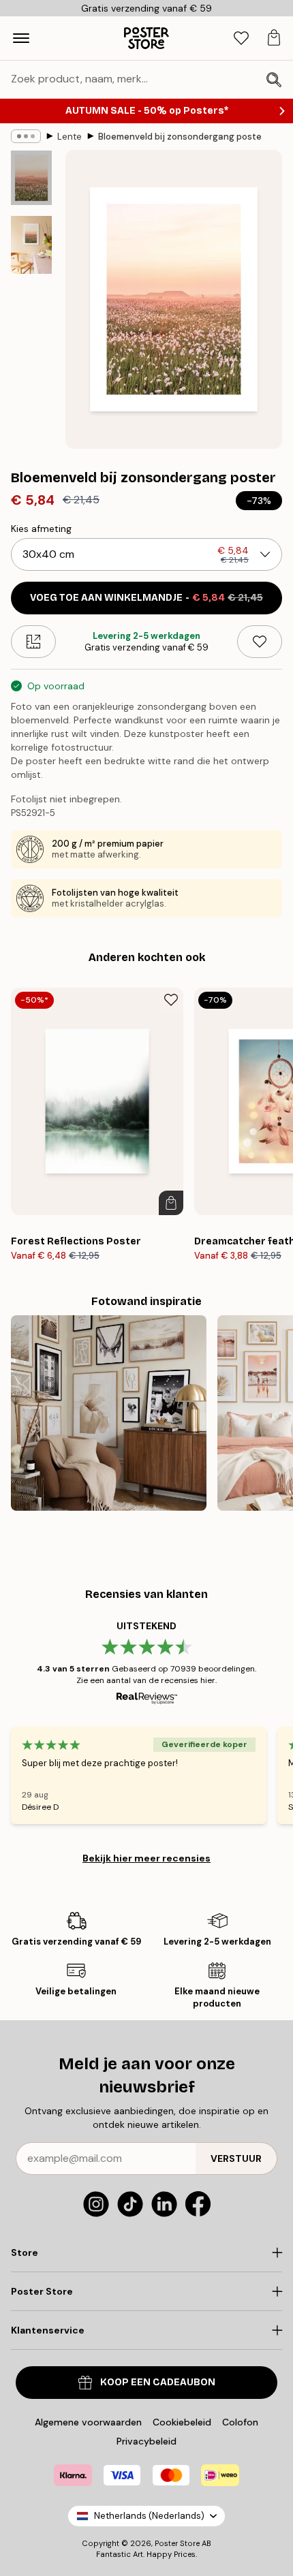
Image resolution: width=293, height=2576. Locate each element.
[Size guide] (33, 642)
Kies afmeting (41, 529)
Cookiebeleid (182, 2422)
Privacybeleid (146, 2441)
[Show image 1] (31, 178)
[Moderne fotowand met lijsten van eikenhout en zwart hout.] (109, 1413)
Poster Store (177, 2543)
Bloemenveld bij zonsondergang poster (180, 137)
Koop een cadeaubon (158, 2382)
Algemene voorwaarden (88, 2422)
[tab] (241, 38)
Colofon (240, 2422)
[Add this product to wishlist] (260, 642)
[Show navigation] (21, 38)
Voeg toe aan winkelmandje (146, 598)
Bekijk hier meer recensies (146, 1858)
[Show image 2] (31, 245)
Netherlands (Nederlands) (149, 2516)
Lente (70, 137)
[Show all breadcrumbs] (26, 136)
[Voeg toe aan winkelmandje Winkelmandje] (171, 1203)
